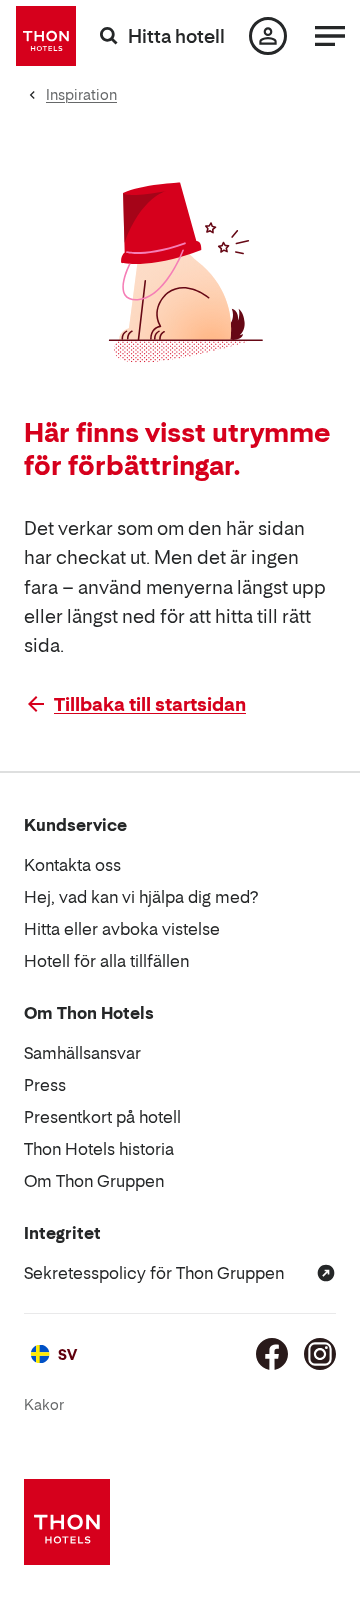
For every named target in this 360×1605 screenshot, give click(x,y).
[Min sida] (268, 36)
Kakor (44, 1404)
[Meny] (330, 36)
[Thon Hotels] (46, 36)
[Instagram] (320, 1354)
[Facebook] (272, 1354)
